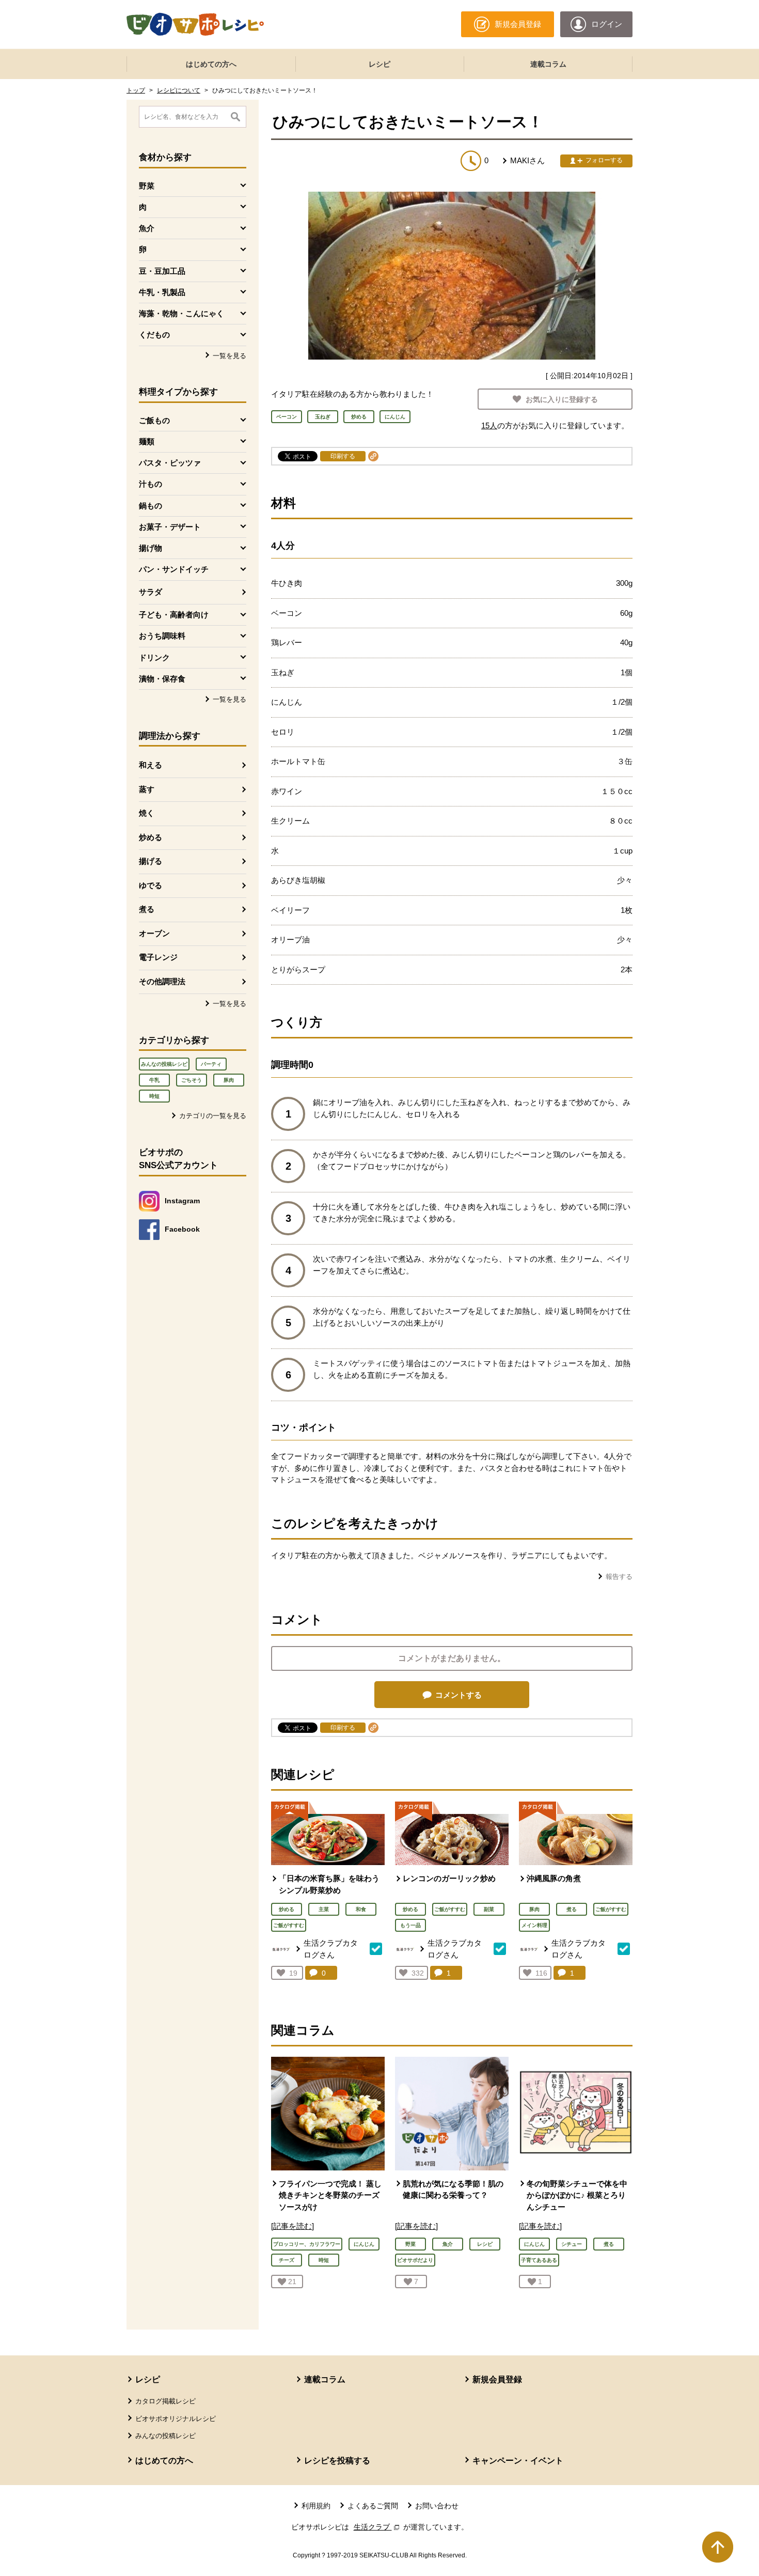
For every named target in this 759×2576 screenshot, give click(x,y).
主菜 (324, 1909)
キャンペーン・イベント (518, 2461)
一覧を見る (230, 356)
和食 (361, 1909)
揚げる (151, 861)
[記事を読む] (292, 2226)
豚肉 (229, 1080)
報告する (619, 1577)
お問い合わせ (437, 2506)
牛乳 (154, 1080)
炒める (151, 837)
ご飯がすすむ (289, 1925)
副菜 (489, 1909)
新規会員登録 (497, 2379)
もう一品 (410, 1925)
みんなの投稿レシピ (164, 1064)
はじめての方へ (211, 64)
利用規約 (316, 2506)
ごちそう (192, 1080)
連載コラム (548, 64)
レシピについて (179, 90)
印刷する (343, 456)
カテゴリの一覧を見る (213, 1116)
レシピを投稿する (337, 2461)
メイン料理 (534, 1925)
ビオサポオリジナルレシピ (176, 2419)
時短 (154, 1096)
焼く (147, 813)
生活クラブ (377, 2527)
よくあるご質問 (373, 2506)
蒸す (147, 789)
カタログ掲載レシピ (165, 2401)
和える (151, 765)
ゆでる (151, 885)
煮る (147, 909)
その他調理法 (162, 981)
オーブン (154, 933)
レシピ (379, 64)
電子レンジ (158, 957)
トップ (136, 90)
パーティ (211, 1064)
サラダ (151, 592)
